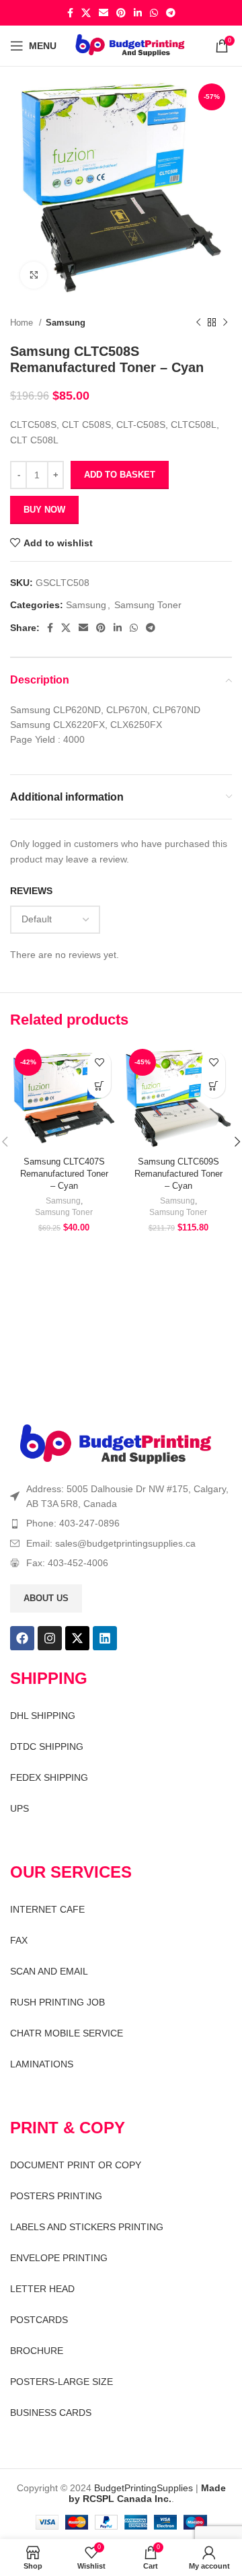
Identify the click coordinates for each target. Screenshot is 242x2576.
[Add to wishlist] (99, 1063)
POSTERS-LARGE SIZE (62, 2382)
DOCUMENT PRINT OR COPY (76, 2165)
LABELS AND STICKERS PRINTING (87, 2227)
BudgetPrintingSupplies (144, 2488)
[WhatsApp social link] (154, 13)
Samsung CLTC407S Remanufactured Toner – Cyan (64, 1174)
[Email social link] (104, 13)
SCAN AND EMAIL (49, 1971)
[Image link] (116, 1444)
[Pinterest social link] (121, 13)
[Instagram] (50, 1638)
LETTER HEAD (42, 2289)
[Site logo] (130, 45)
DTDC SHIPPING (47, 1746)
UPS (19, 1808)
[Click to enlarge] (34, 275)
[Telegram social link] (171, 13)
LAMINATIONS (42, 2064)
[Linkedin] (105, 1638)
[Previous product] (198, 323)
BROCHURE (37, 2351)
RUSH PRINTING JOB (57, 2002)
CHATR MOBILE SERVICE (67, 2033)
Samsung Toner (148, 605)
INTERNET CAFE (47, 1909)
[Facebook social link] (70, 13)
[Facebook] (22, 1638)
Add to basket (120, 475)
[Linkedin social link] (138, 13)
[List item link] (121, 1523)
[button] (99, 1086)
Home (23, 323)
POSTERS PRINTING (56, 2196)
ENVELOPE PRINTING (59, 2258)
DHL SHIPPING (43, 1716)
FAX (19, 1940)
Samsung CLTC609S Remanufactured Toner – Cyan (178, 1174)
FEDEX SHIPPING (49, 1777)
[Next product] (225, 323)
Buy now (44, 510)
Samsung (66, 323)
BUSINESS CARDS (51, 2413)
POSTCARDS (39, 2320)
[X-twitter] (77, 1638)
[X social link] (86, 13)
